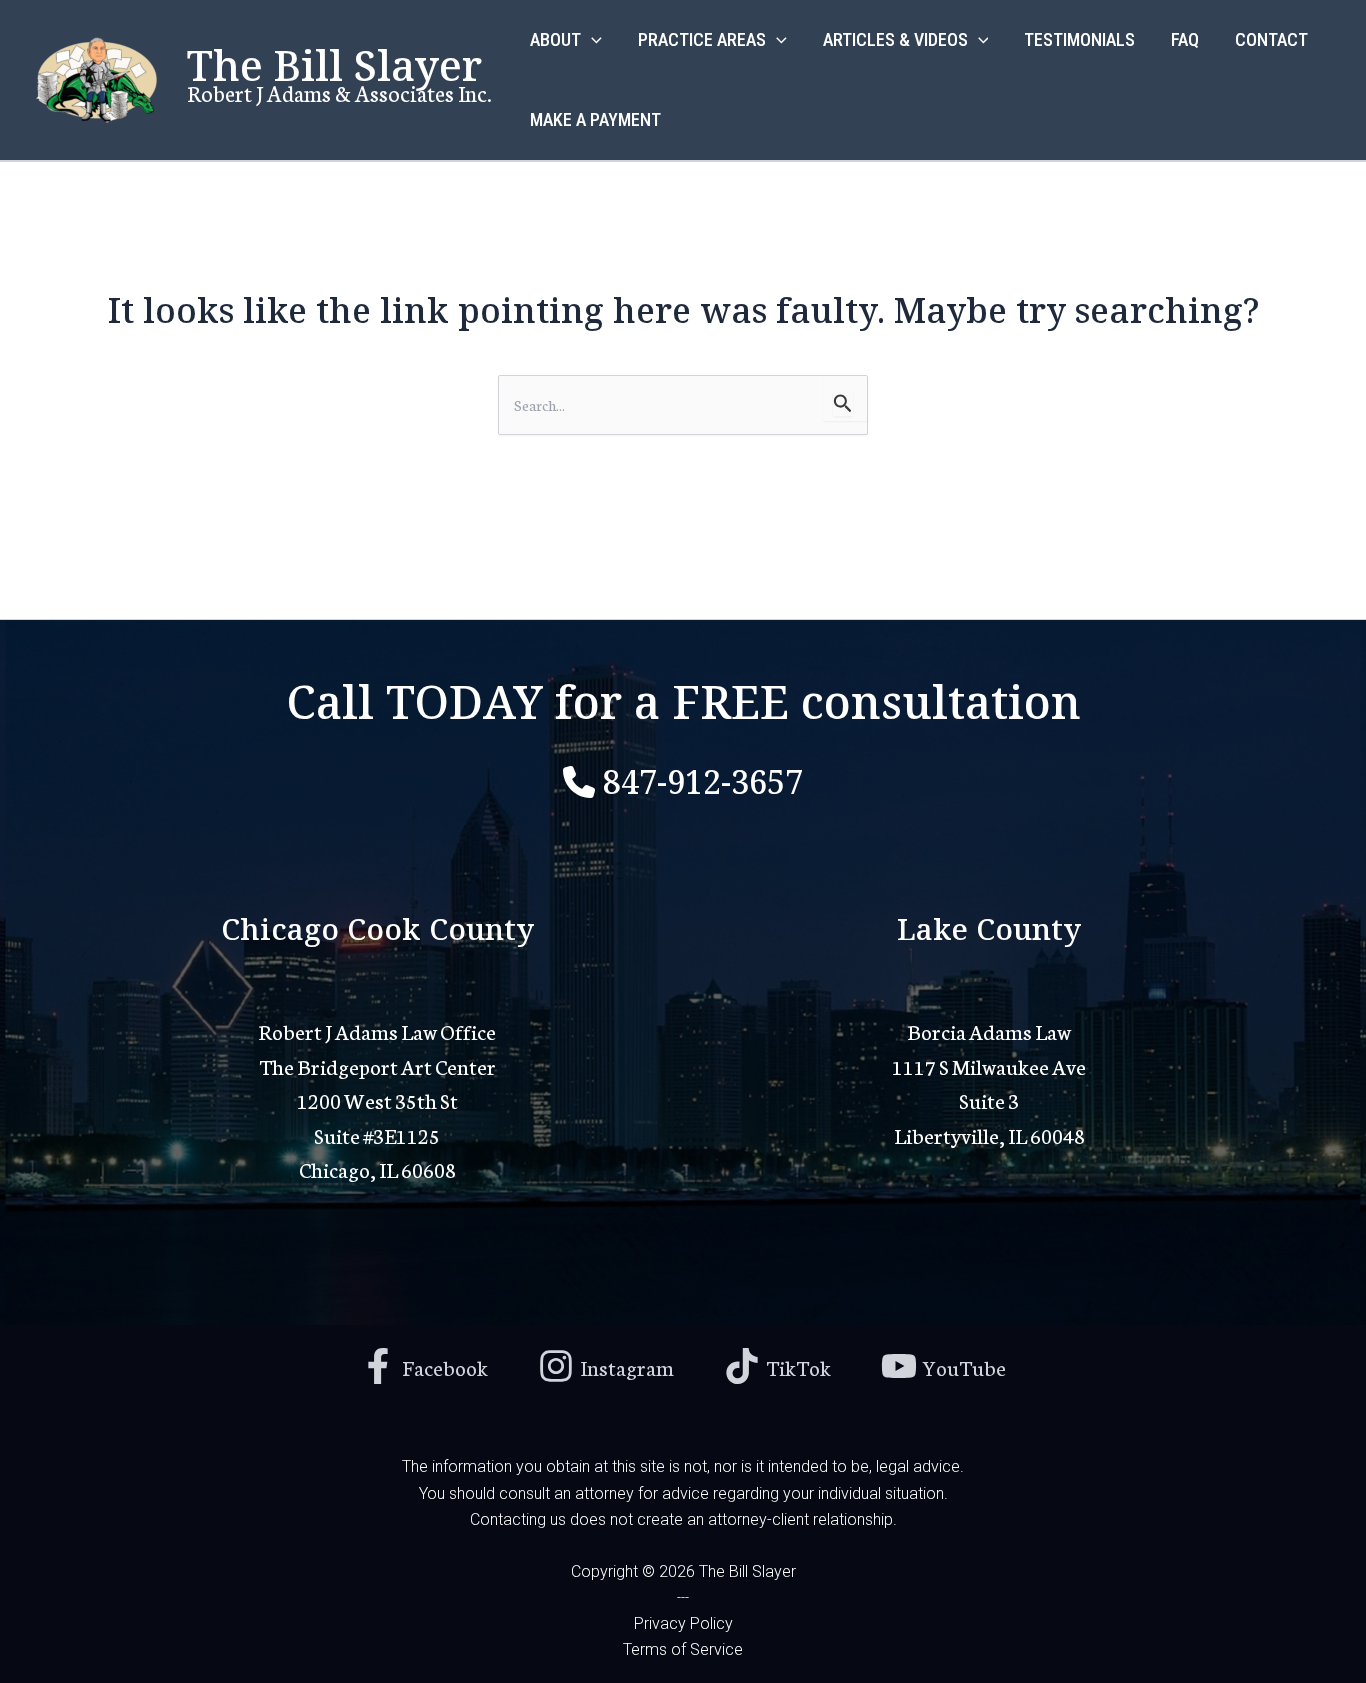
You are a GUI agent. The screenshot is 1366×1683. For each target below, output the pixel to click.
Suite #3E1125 (377, 1134)
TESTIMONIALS (1079, 39)
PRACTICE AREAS (702, 39)
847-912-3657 (703, 778)
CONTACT (1271, 39)
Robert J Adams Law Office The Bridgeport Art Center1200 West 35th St (377, 1065)
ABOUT (555, 39)
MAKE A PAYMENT (595, 119)
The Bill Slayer (334, 61)
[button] (591, 40)
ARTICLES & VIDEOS (895, 39)
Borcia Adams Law (989, 1030)
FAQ (1185, 39)
